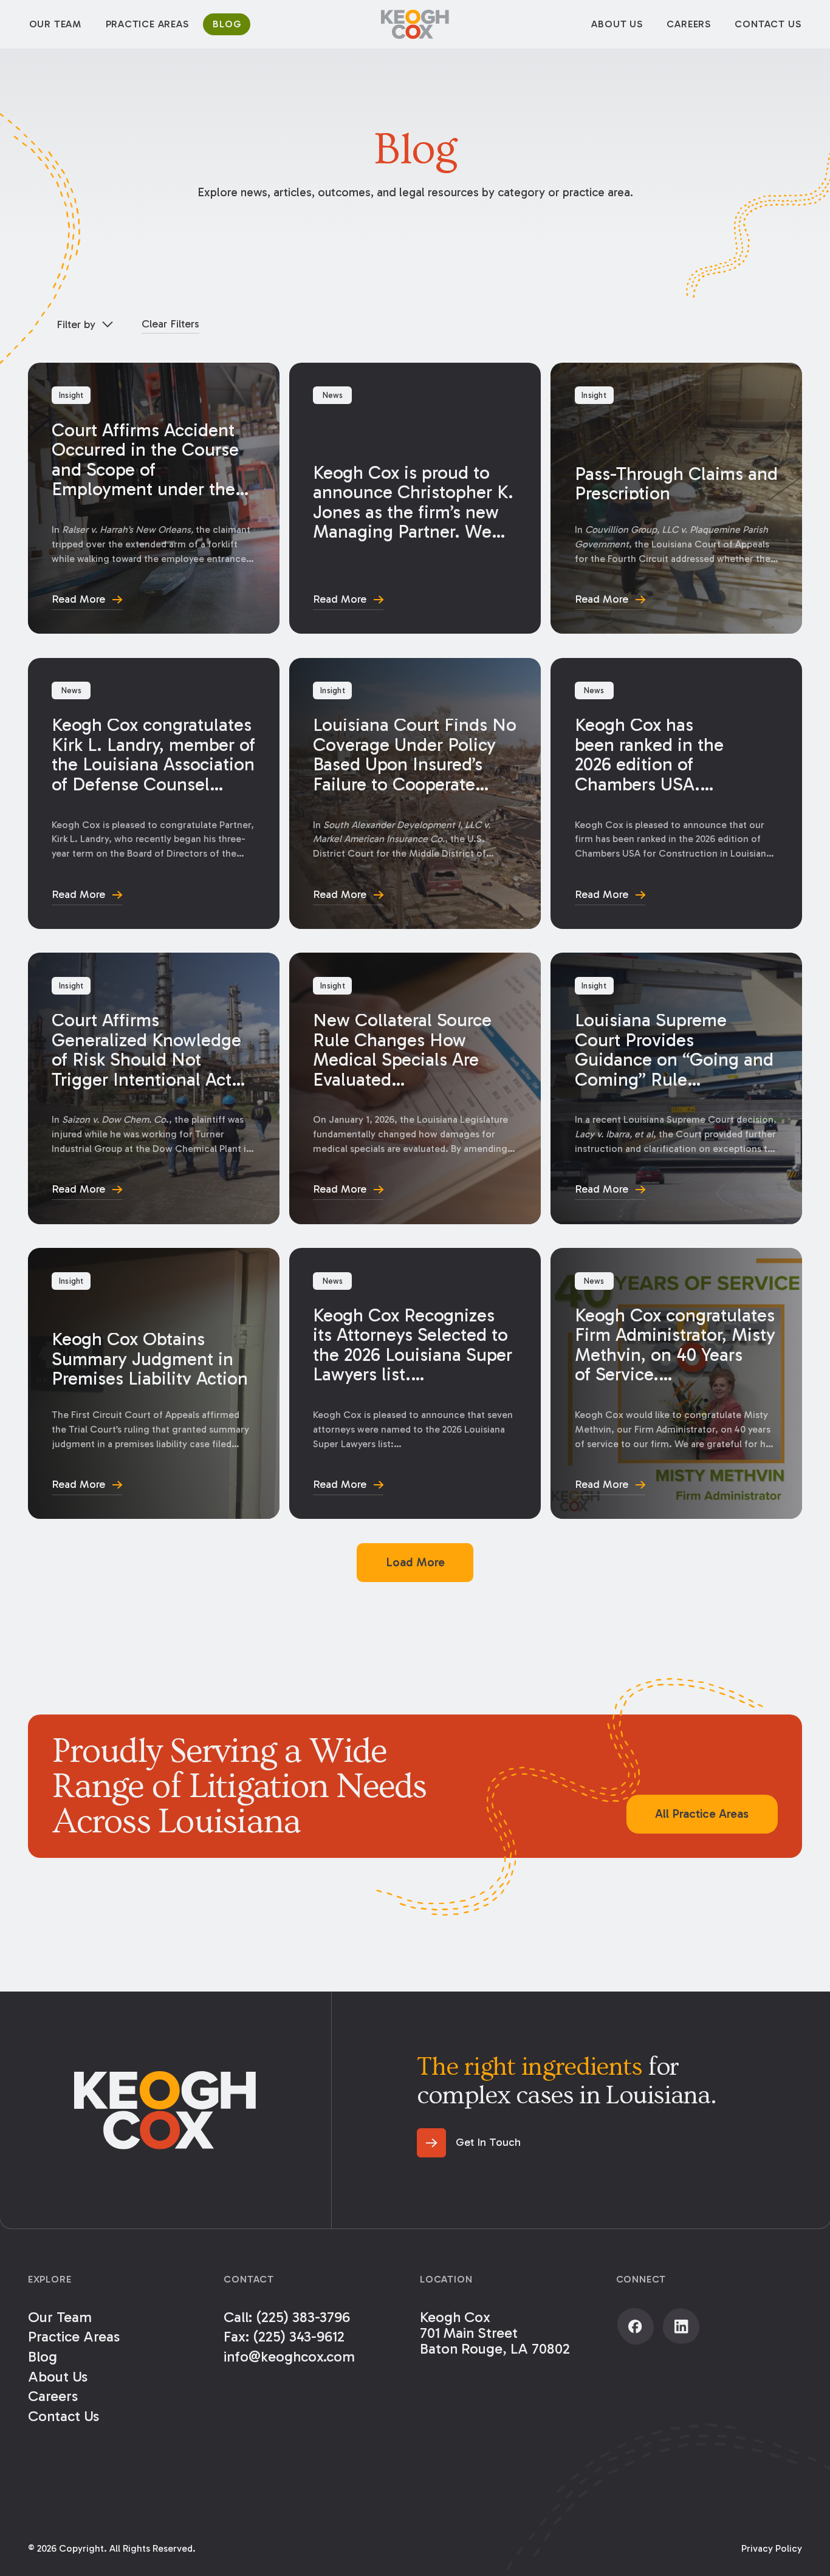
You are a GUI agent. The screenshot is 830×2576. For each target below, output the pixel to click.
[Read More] (154, 498)
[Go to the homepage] (165, 2110)
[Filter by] (85, 325)
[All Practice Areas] (702, 1814)
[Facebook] (636, 2326)
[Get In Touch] (469, 2143)
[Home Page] (415, 24)
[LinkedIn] (681, 2326)
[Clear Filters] (170, 324)
